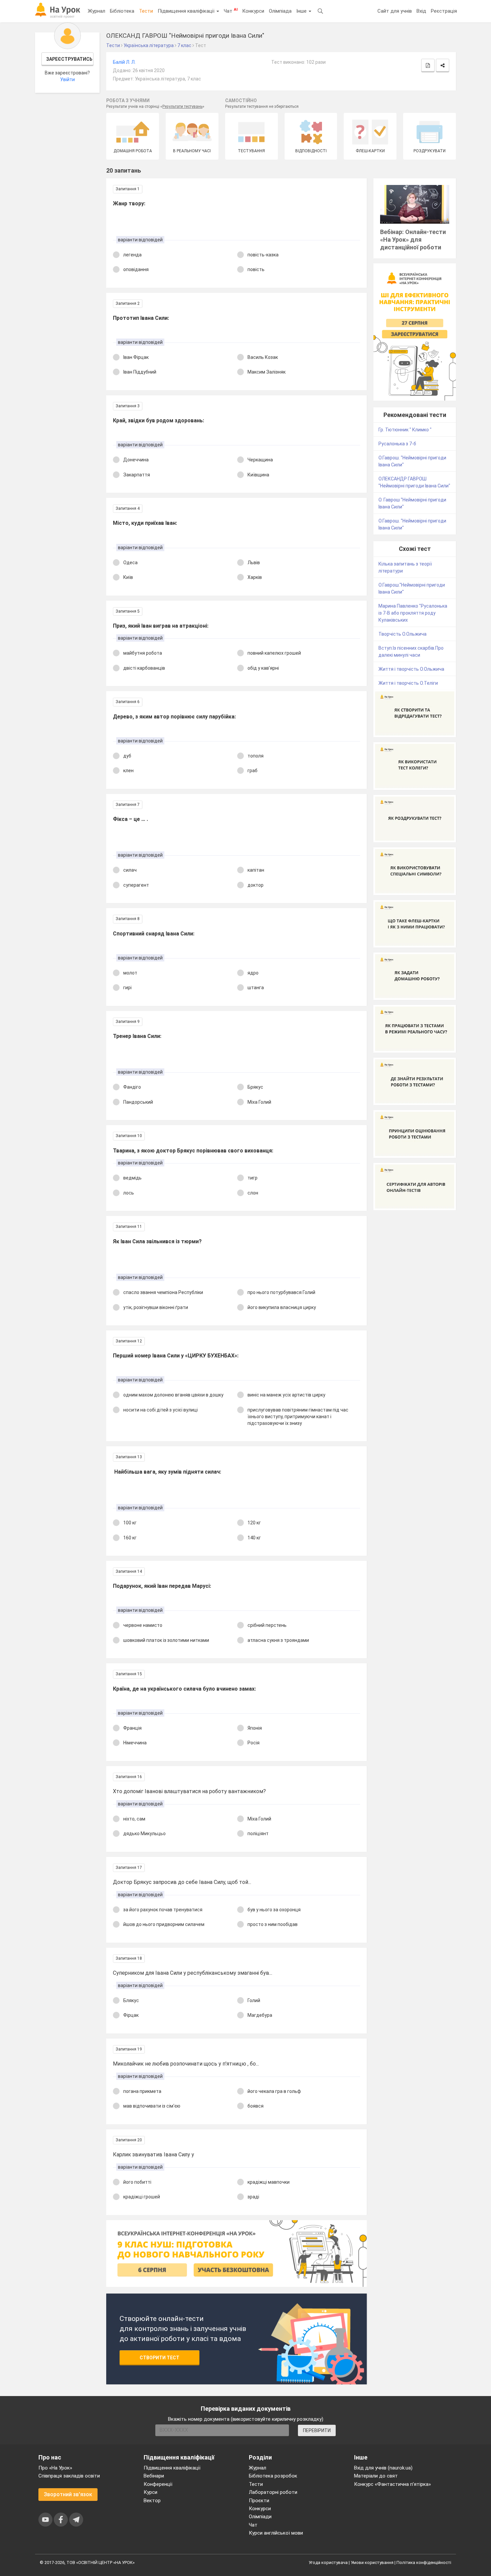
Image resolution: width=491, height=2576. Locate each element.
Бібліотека (122, 11)
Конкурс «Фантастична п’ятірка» (392, 2484)
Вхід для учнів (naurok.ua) (383, 2468)
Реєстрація (444, 11)
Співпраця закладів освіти (69, 2476)
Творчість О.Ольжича (402, 634)
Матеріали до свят (376, 2476)
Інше (302, 11)
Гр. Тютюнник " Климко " (405, 430)
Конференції (158, 2484)
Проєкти (259, 2501)
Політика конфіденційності (424, 2562)
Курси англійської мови (276, 2533)
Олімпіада (280, 11)
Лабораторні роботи (273, 2492)
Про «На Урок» (55, 2468)
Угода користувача (328, 2562)
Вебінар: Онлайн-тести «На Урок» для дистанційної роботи (413, 240)
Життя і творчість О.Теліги (408, 683)
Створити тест (159, 2358)
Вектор (152, 2501)
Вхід (421, 11)
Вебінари (154, 2476)
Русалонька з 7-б (397, 444)
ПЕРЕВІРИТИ (317, 2430)
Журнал (97, 11)
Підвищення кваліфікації (187, 11)
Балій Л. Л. (124, 62)
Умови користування (372, 2562)
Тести (146, 11)
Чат (231, 11)
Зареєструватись (69, 59)
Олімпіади (260, 2517)
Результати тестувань (182, 106)
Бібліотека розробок (273, 2476)
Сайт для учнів (395, 11)
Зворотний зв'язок (68, 2494)
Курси (150, 2492)
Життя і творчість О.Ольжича (411, 669)
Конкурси (253, 11)
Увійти (67, 79)
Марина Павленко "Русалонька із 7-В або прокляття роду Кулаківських (413, 613)
